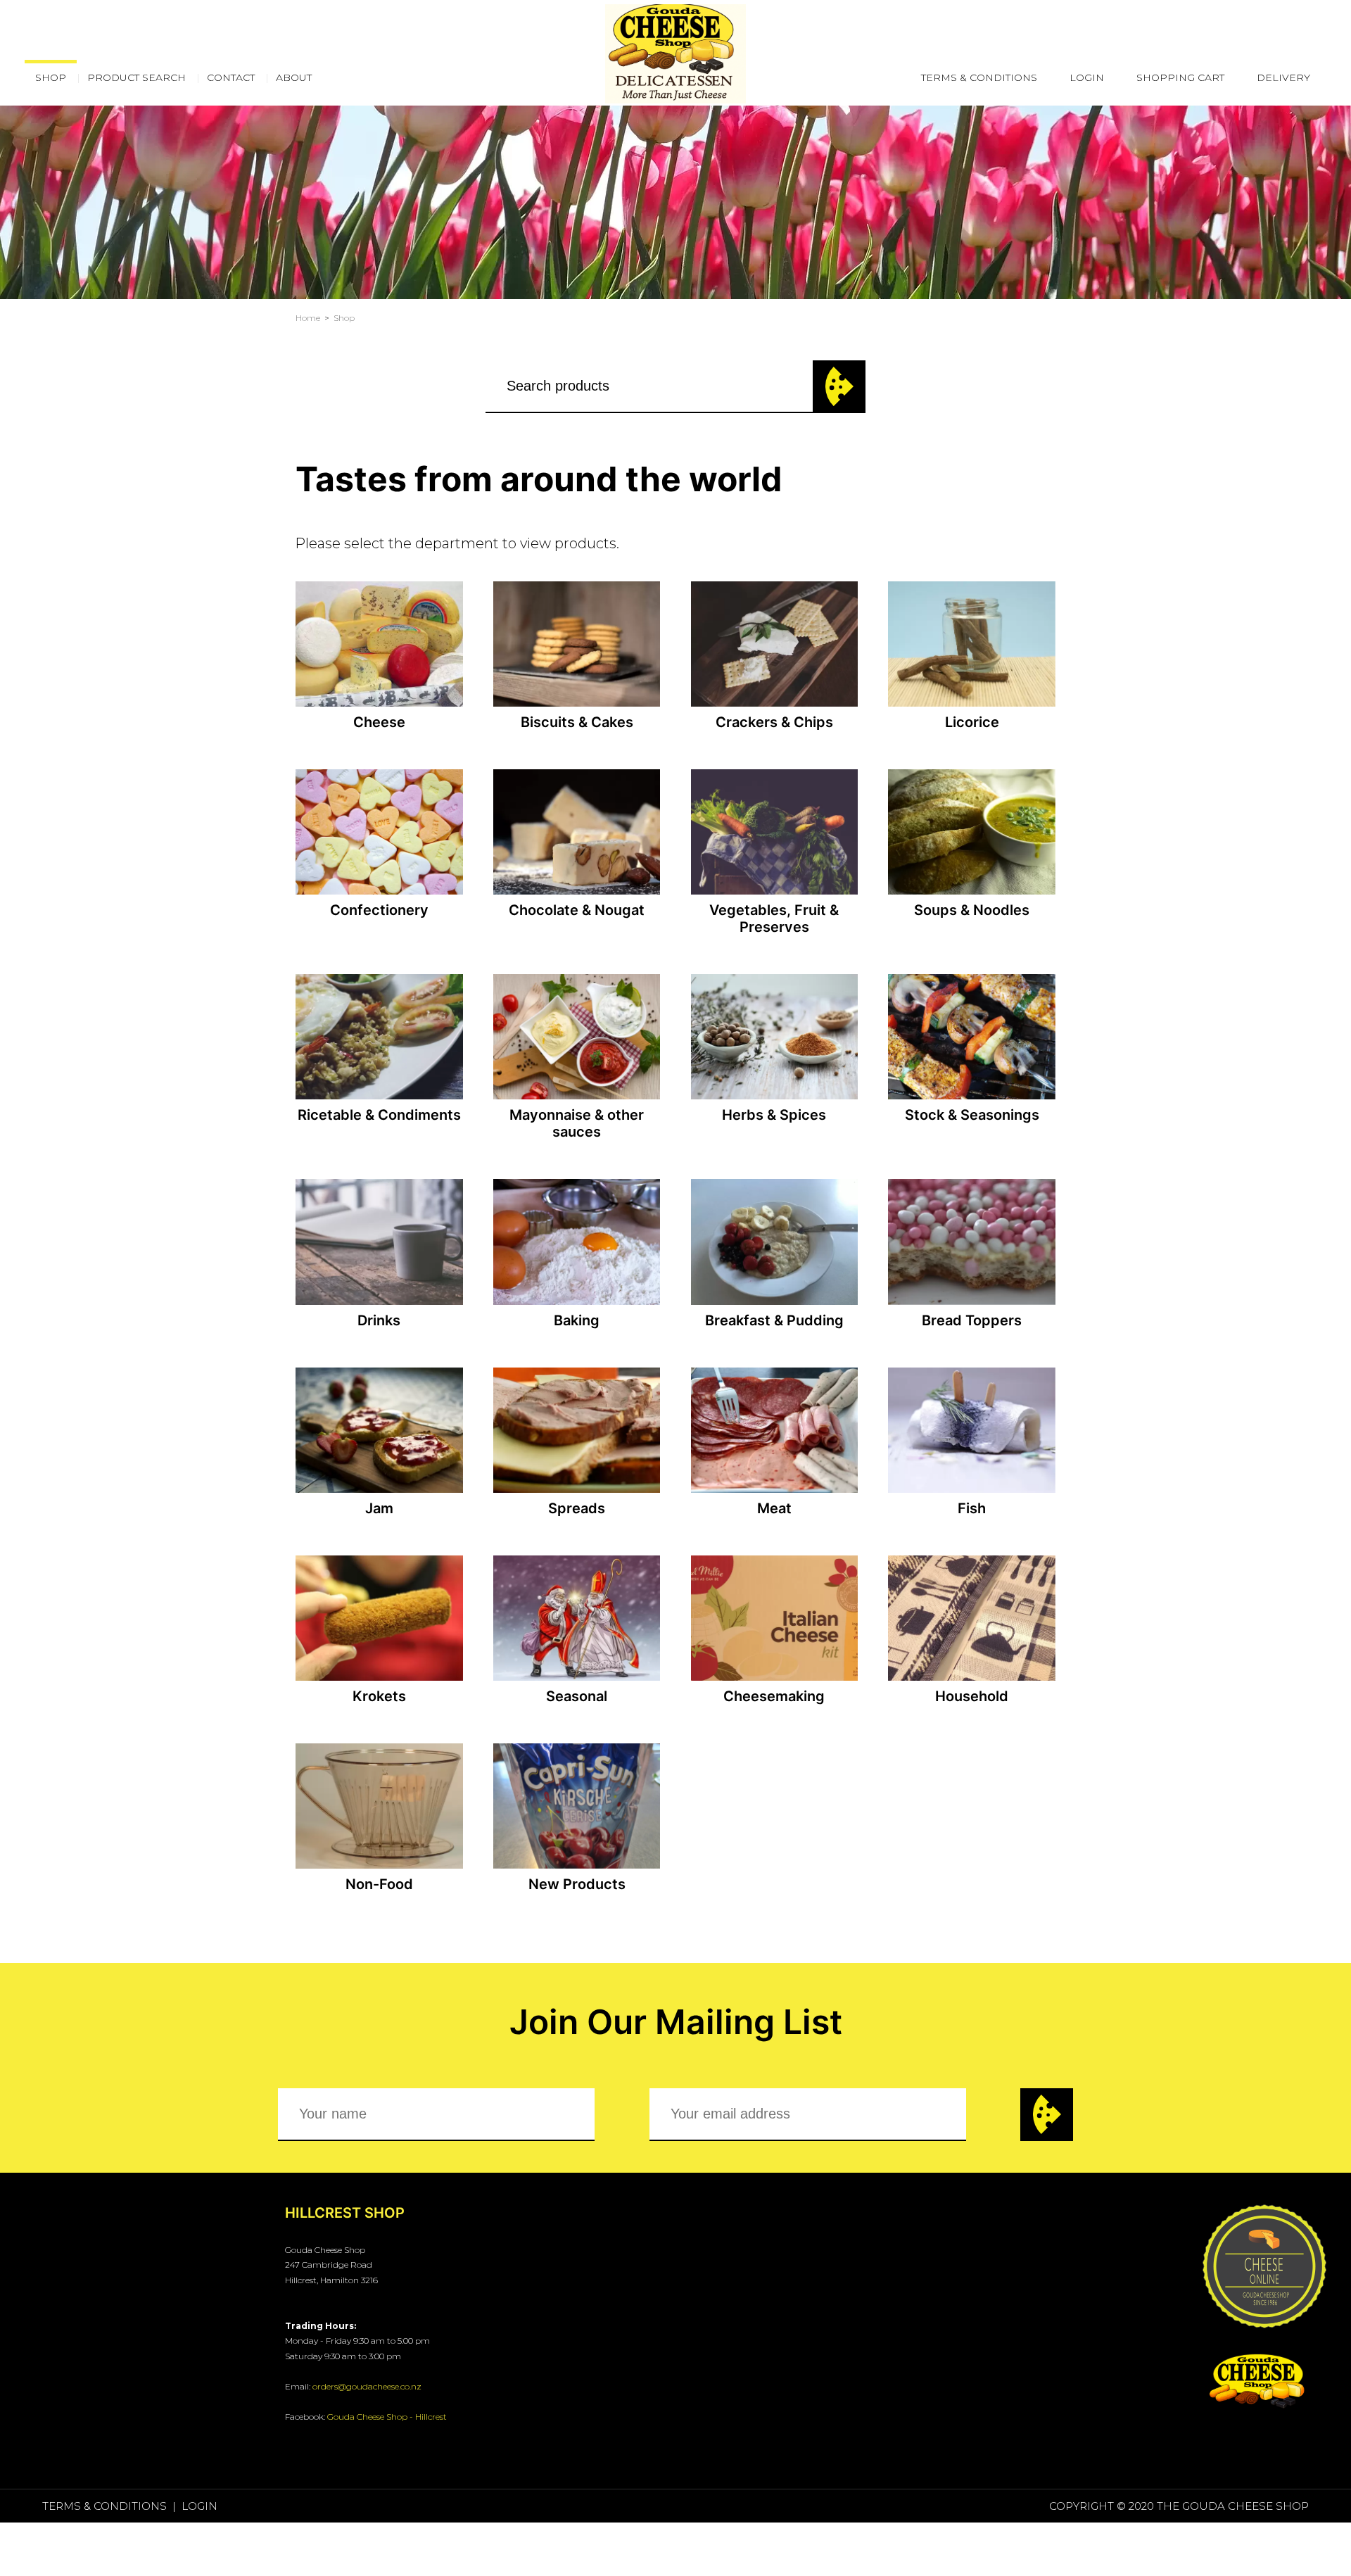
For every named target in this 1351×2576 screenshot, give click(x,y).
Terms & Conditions (979, 77)
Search (839, 387)
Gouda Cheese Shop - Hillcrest (387, 2417)
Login (1087, 77)
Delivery (1283, 77)
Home (308, 318)
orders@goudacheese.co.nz (367, 2386)
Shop (344, 318)
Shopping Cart (1180, 77)
